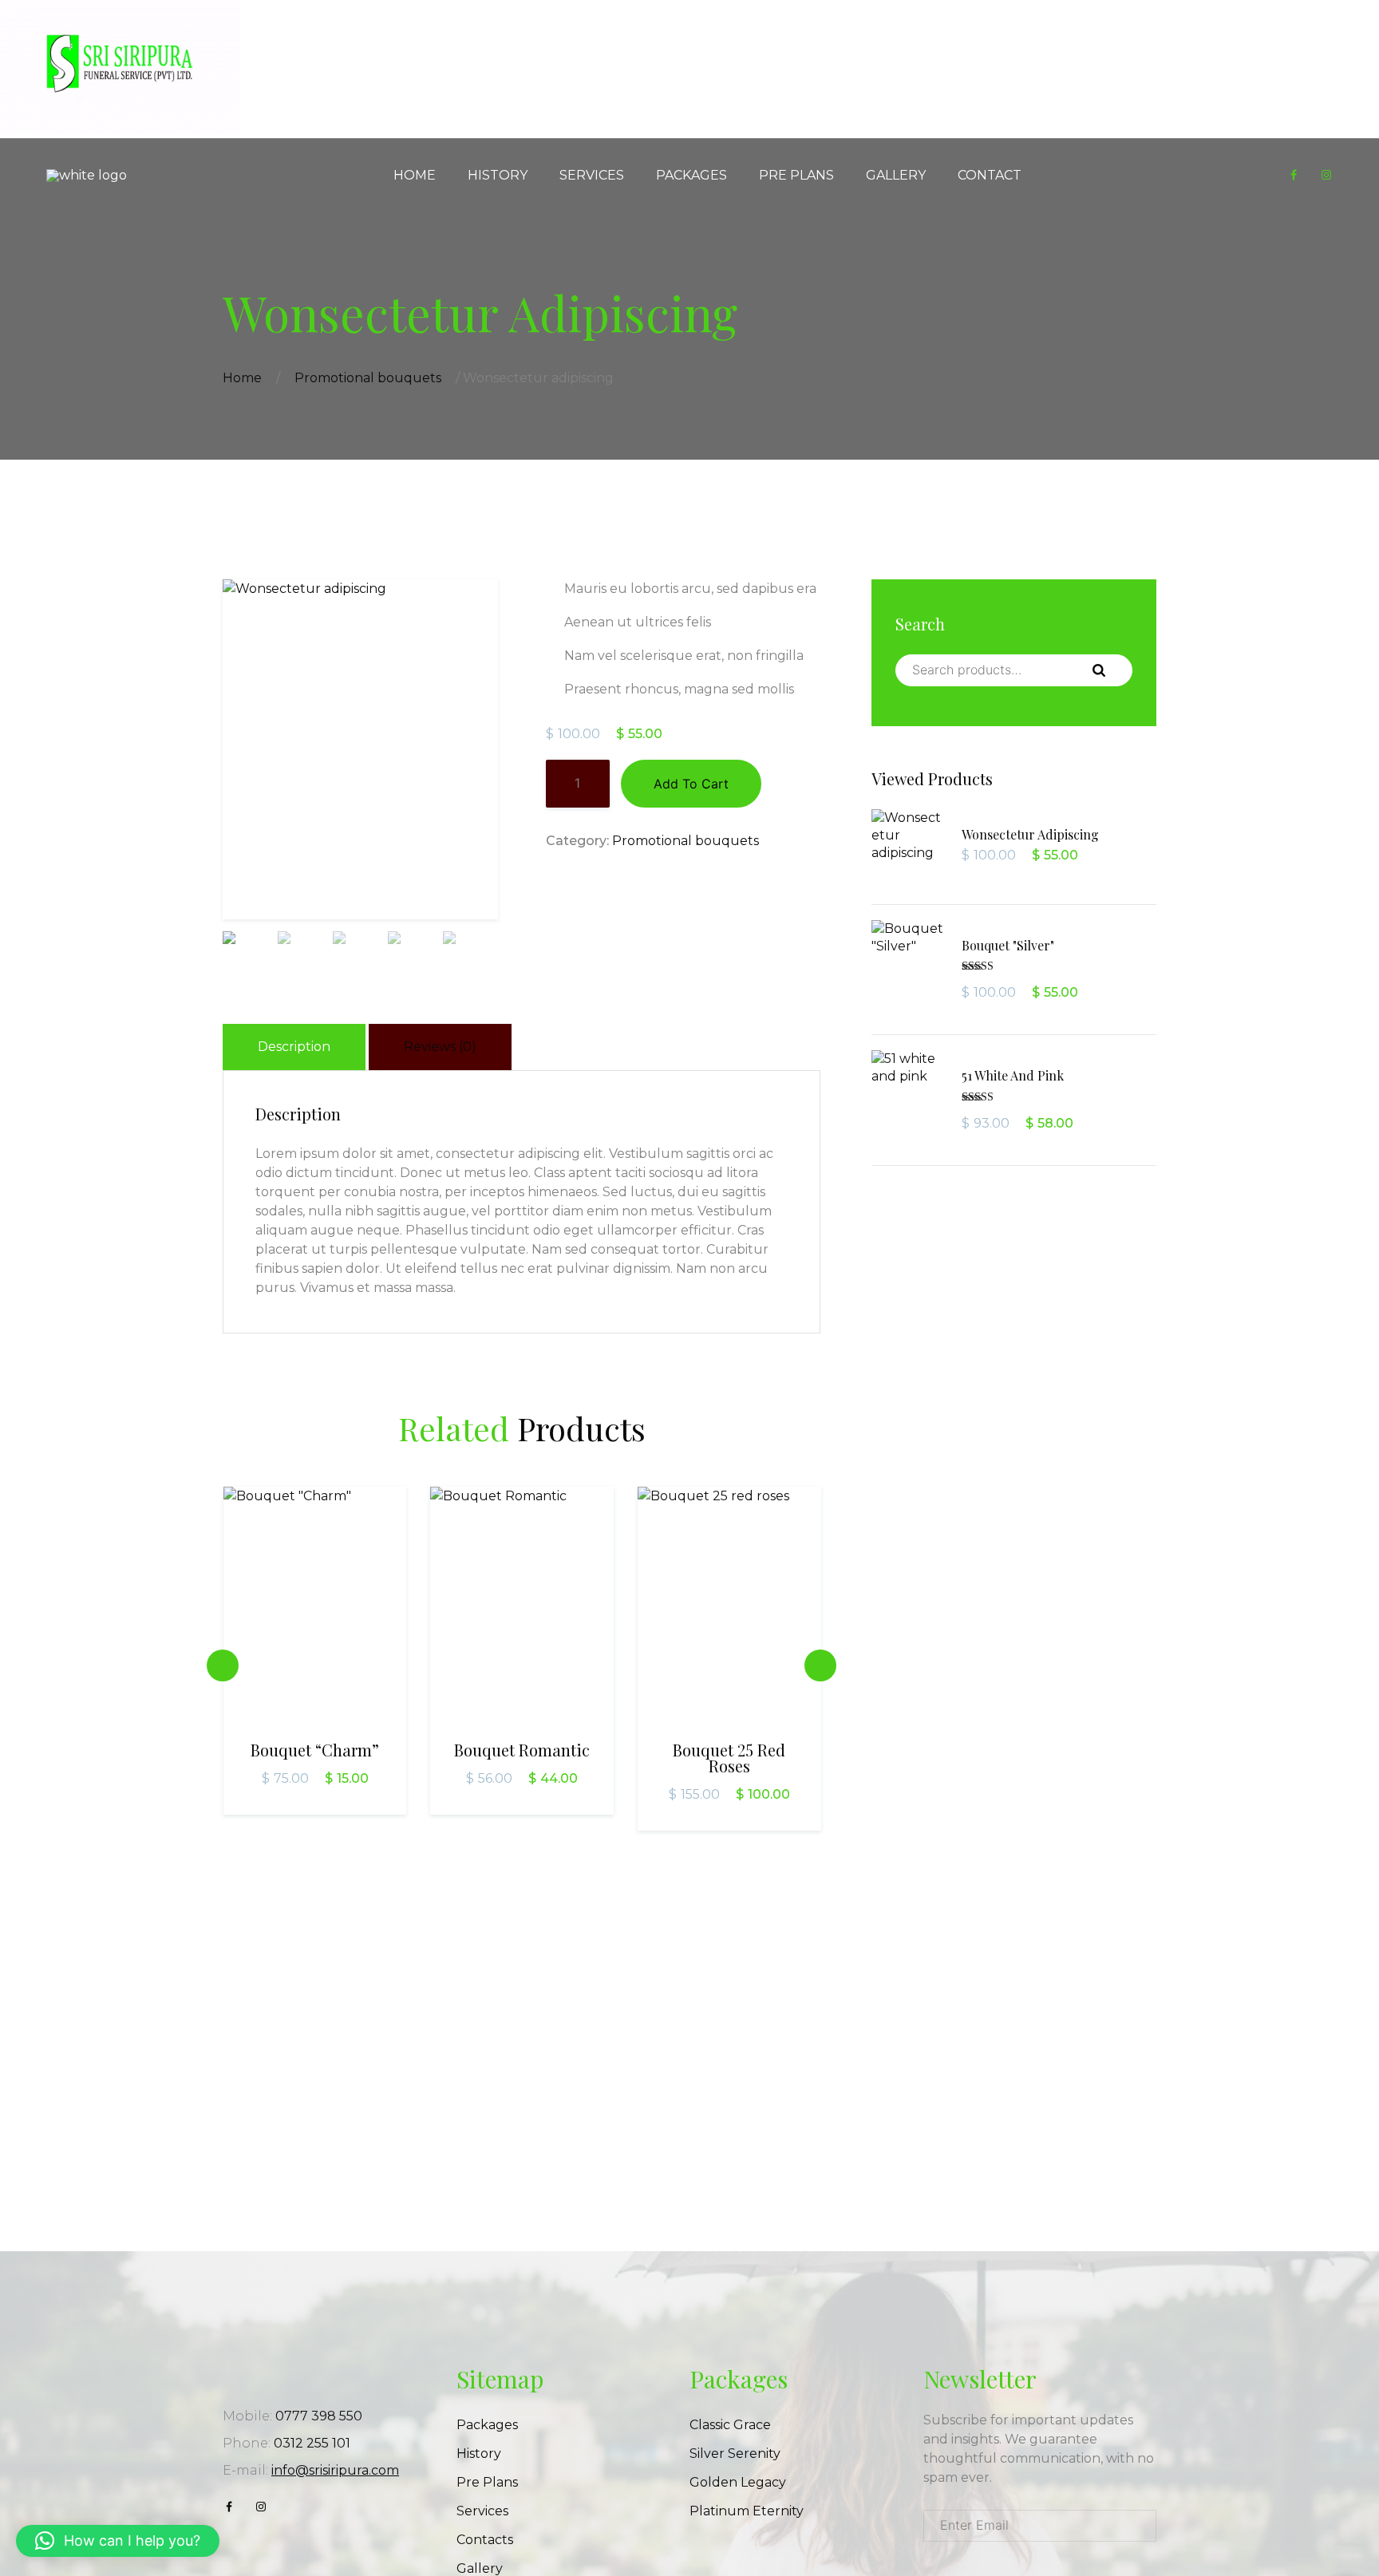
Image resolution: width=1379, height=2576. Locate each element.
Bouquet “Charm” (315, 1750)
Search (1112, 670)
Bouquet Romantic (522, 1750)
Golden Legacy (738, 2482)
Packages (487, 2425)
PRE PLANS (796, 175)
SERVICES (592, 175)
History (479, 2454)
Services (482, 2511)
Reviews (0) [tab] (440, 1047)
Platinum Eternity (747, 2511)
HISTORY (498, 175)
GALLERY (896, 175)
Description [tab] (294, 1047)
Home (242, 378)
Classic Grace (730, 2425)
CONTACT (990, 175)
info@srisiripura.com (335, 2470)
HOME (415, 175)
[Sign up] (1138, 2526)
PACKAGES (691, 175)
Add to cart (691, 784)
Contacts (485, 2540)
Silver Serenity (735, 2454)
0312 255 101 (312, 2443)
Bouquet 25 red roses (729, 1758)
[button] (118, 2541)
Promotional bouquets (368, 378)
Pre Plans (487, 2482)
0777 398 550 (319, 2416)
